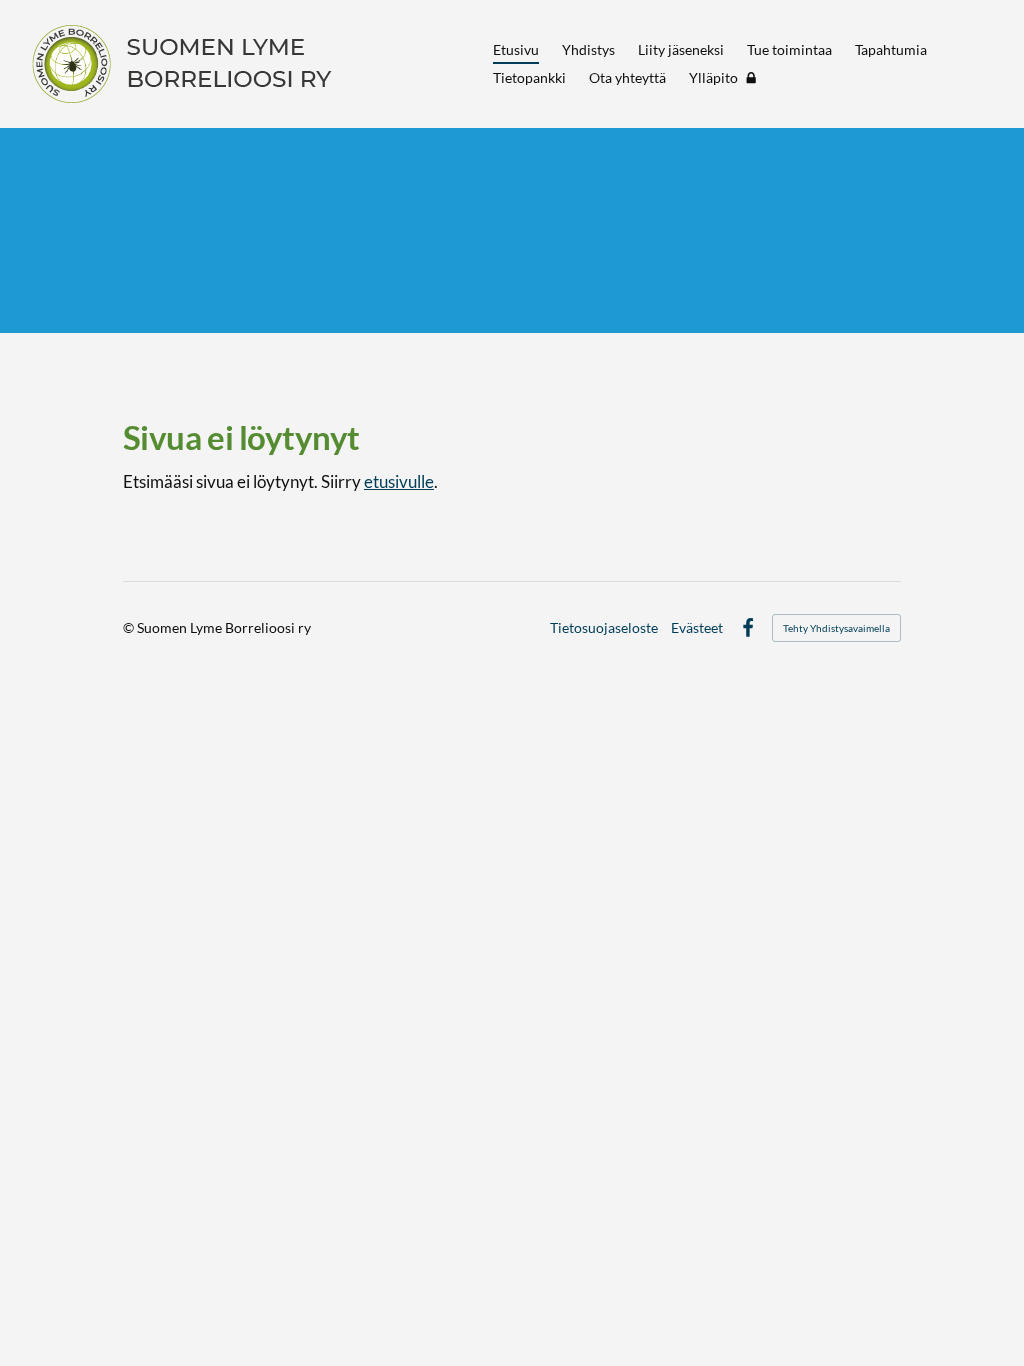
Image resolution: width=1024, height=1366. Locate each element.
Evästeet (697, 628)
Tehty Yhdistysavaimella (836, 628)
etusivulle (399, 481)
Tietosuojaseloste (604, 628)
